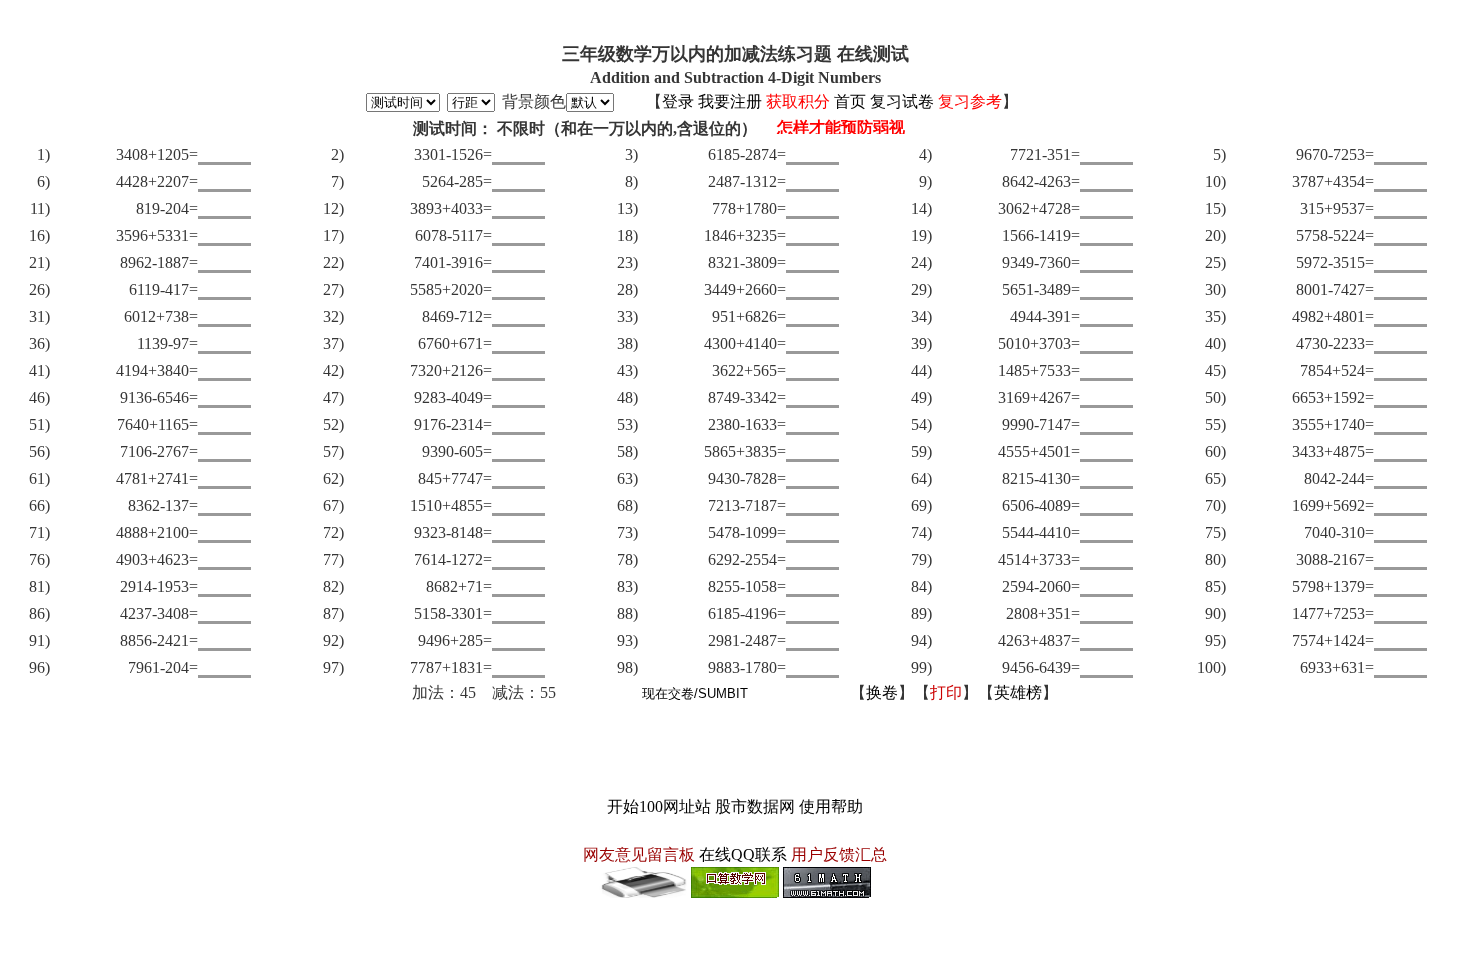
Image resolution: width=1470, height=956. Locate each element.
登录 (678, 101)
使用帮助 (831, 806)
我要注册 (730, 101)
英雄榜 (1018, 692)
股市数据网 (755, 806)
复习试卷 (902, 101)
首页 (850, 101)
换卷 (882, 692)
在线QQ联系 (743, 854)
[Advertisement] (735, 750)
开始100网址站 (659, 806)
